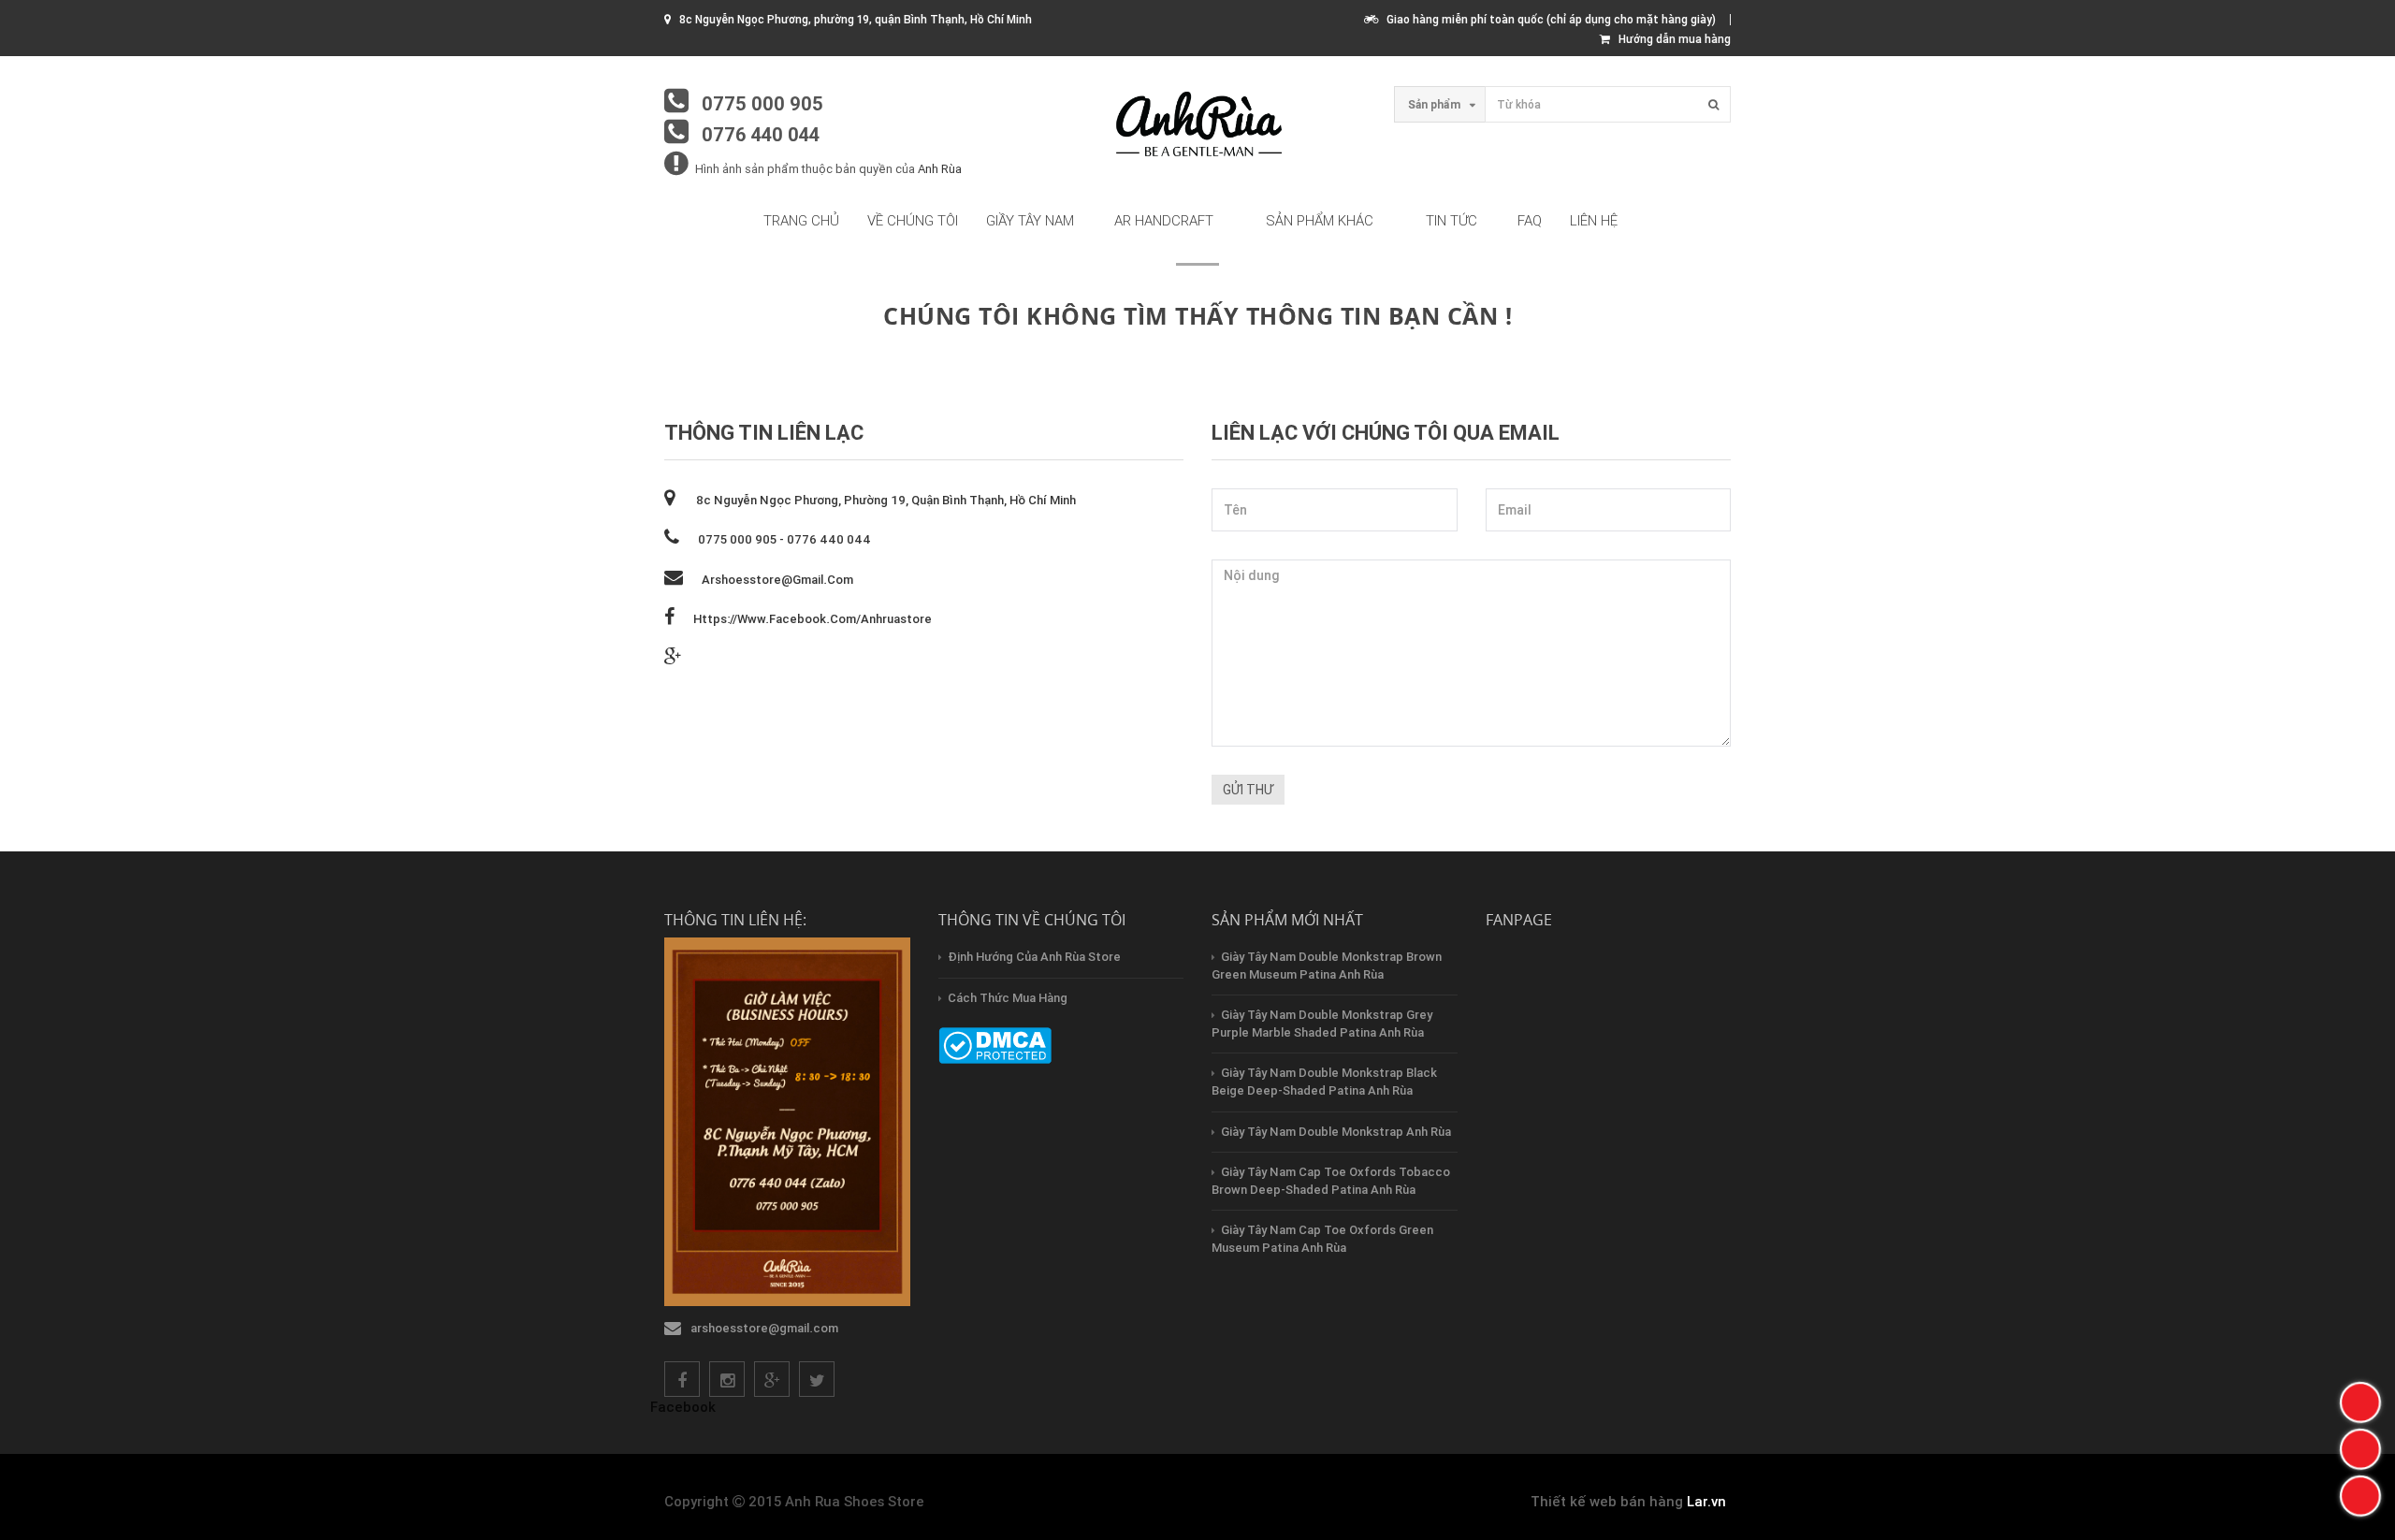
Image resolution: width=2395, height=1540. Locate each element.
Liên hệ (1594, 220)
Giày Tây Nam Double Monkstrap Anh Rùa (1336, 1132)
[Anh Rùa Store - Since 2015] (1197, 126)
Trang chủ (801, 220)
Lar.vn (1706, 1501)
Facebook (683, 1407)
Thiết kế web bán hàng (1607, 1501)
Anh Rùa (940, 169)
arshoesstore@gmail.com (777, 580)
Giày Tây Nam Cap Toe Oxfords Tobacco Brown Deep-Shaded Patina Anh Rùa (1331, 1181)
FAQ (1530, 220)
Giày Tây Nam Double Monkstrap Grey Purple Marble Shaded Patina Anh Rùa (1322, 1024)
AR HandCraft (1164, 220)
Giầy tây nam (1030, 220)
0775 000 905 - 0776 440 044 (784, 539)
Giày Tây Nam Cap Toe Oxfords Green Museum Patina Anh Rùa (1322, 1239)
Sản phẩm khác (1320, 220)
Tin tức (1452, 220)
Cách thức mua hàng (1008, 998)
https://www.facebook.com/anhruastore (813, 619)
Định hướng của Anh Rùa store (1034, 957)
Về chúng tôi (913, 220)
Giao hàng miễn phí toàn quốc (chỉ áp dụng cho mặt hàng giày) (1547, 19)
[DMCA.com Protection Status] (995, 1045)
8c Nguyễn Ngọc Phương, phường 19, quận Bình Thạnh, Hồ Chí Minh (885, 500)
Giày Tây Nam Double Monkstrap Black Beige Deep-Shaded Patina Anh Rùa (1324, 1082)
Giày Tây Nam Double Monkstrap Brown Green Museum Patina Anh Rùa (1327, 966)
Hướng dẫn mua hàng (1670, 39)
